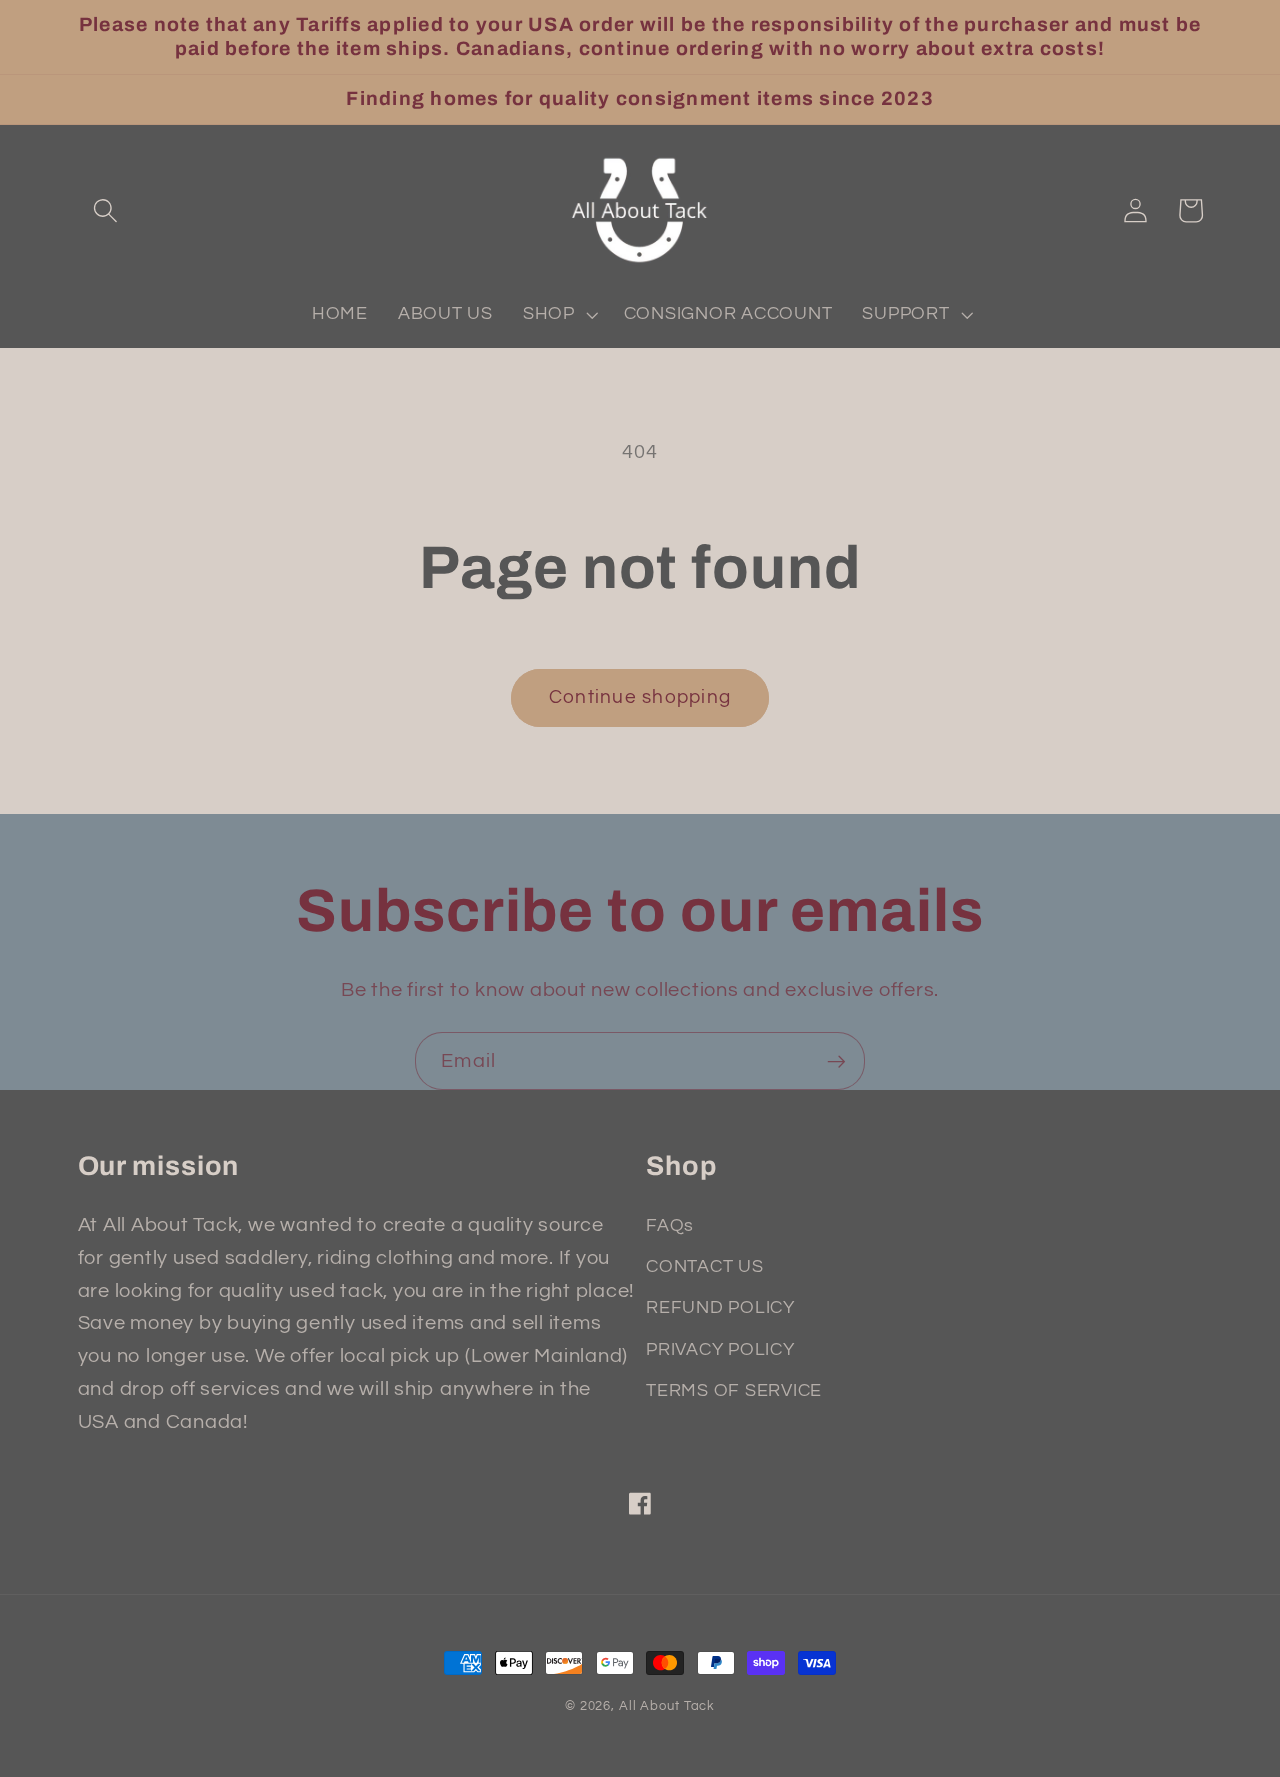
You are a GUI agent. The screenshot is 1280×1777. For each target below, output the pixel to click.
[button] (105, 210)
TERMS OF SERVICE (734, 1391)
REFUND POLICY (720, 1308)
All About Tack (667, 1706)
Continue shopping (640, 697)
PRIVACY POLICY (720, 1350)
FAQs (670, 1226)
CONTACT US (705, 1267)
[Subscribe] (836, 1061)
